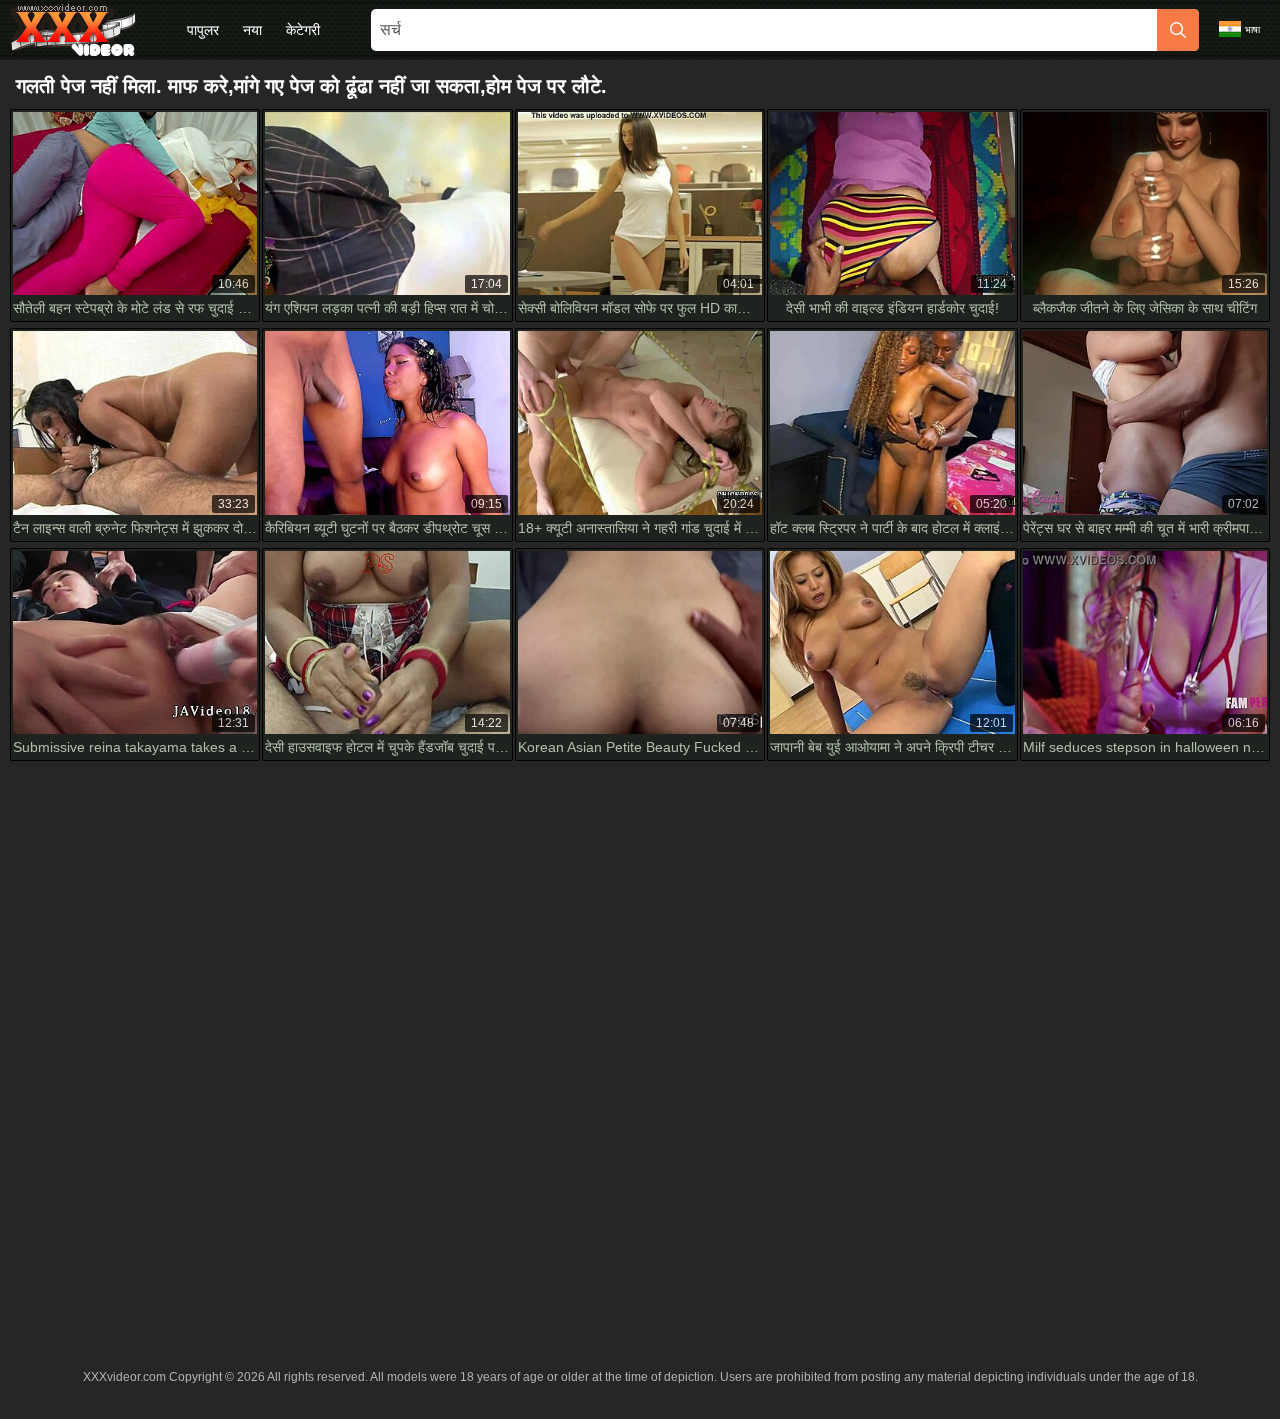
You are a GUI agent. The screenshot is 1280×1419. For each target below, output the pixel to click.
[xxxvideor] (73, 30)
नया (252, 30)
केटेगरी (303, 30)
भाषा (1252, 29)
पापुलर (203, 30)
